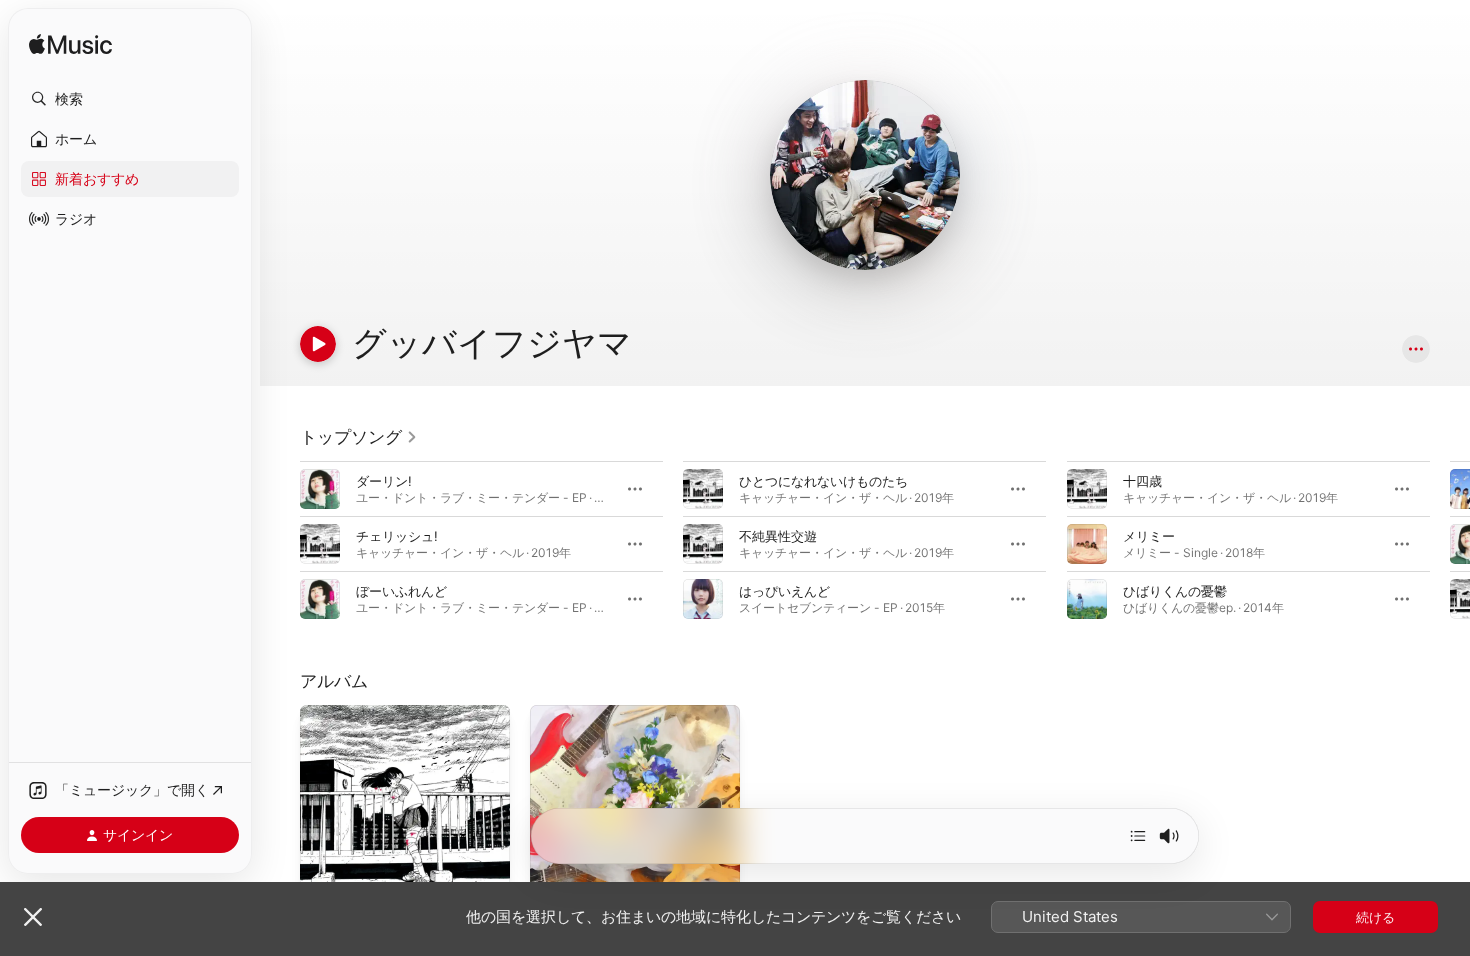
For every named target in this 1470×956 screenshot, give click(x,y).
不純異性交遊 (778, 536)
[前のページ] (280, 544)
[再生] (318, 344)
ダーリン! (384, 481)
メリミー (1149, 536)
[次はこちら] (1138, 836)
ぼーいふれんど (401, 591)
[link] (359, 437)
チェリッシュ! (397, 536)
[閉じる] (33, 917)
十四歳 (1142, 481)
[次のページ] (1450, 544)
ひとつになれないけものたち (823, 481)
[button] (130, 99)
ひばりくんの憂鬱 (1175, 591)
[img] (70, 45)
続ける (1375, 917)
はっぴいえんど (784, 591)
